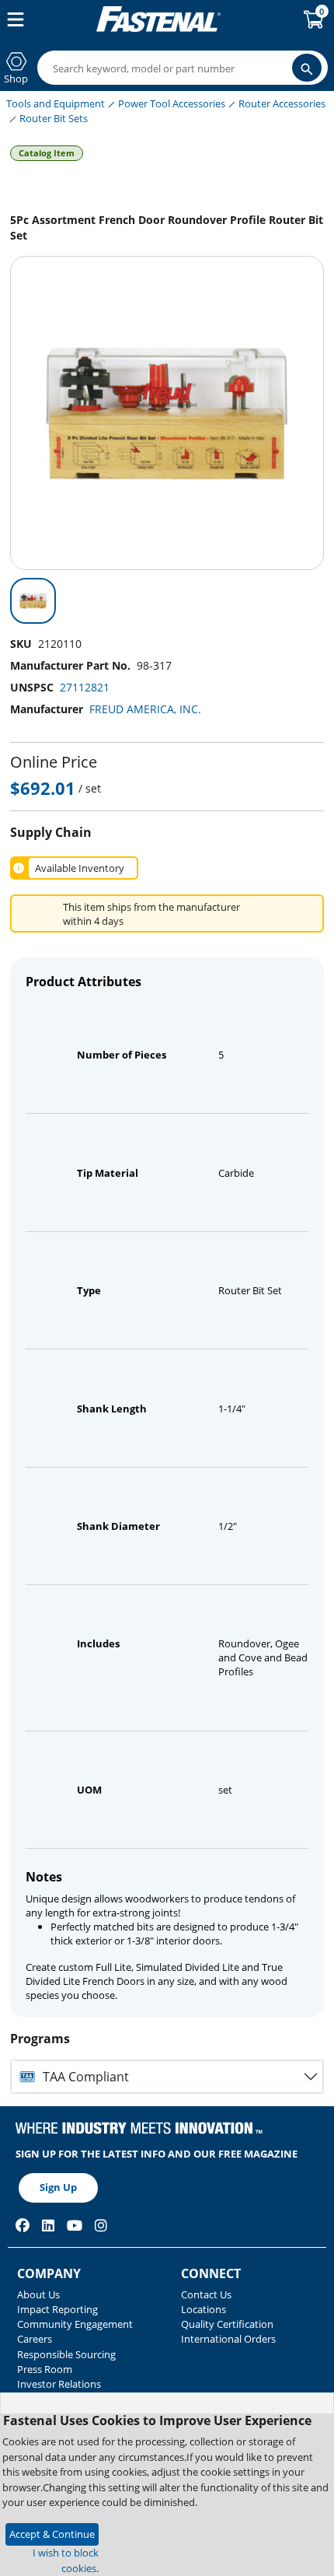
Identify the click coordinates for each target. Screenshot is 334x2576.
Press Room (45, 2369)
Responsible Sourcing (66, 2354)
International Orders (228, 2339)
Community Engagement (75, 2324)
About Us (38, 2294)
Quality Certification (227, 2324)
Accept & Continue (52, 2534)
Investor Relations (59, 2384)
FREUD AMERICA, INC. (145, 709)
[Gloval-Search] (307, 68)
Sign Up (58, 2187)
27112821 (85, 687)
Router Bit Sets (54, 118)
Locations (204, 2309)
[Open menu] (12, 19)
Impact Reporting (57, 2309)
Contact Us (206, 2294)
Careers (35, 2339)
